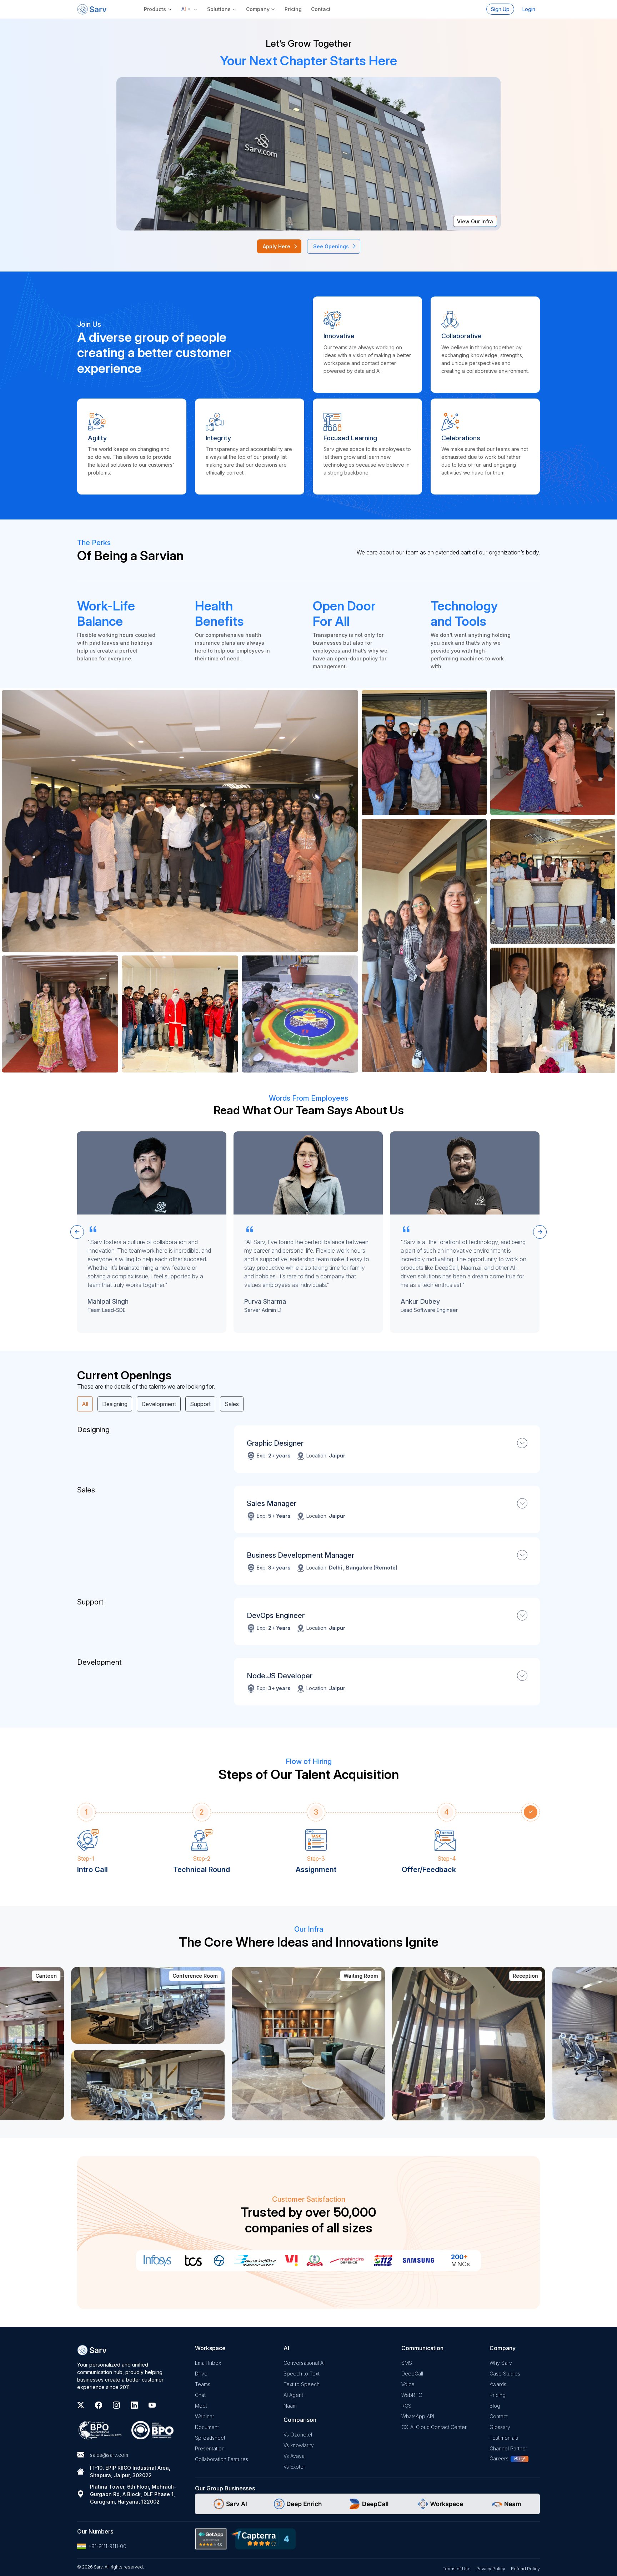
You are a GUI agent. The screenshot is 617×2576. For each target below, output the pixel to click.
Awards (498, 2384)
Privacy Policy (491, 2569)
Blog (495, 2406)
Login (529, 9)
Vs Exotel (294, 2467)
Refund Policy (525, 2569)
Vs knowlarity (299, 2445)
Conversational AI (304, 2363)
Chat (200, 2395)
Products (155, 9)
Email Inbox (208, 2363)
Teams (203, 2384)
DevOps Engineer (276, 1616)
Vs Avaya (294, 2456)
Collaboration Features (222, 2459)
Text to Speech (302, 2384)
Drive (201, 2374)
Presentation (210, 2448)
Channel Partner (508, 2448)
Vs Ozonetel (298, 2435)
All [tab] (85, 1404)
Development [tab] (159, 1404)
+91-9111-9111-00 (107, 2546)
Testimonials (504, 2438)
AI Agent (293, 2395)
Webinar (205, 2416)
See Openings (331, 246)
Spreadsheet (210, 2438)
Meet (201, 2406)
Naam (290, 2406)
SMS (407, 2363)
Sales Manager (272, 1503)
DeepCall (412, 2374)
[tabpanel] (308, 1568)
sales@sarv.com (109, 2455)
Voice (408, 2384)
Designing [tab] (115, 1404)
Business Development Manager (300, 1555)
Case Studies (505, 2374)
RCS (406, 2406)
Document (207, 2427)
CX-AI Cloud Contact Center (434, 2427)
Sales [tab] (232, 1404)
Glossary (500, 2427)
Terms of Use (457, 2569)
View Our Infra (475, 221)
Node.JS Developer (280, 1676)
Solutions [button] (219, 9)
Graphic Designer (275, 1443)
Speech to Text (302, 2374)
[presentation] (77, 1232)
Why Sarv (501, 2363)
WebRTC (412, 2395)
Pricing (293, 9)
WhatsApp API (418, 2416)
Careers (499, 2458)
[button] (190, 9)
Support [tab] (200, 1404)
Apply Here (277, 246)
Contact (321, 9)
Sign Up (500, 9)
